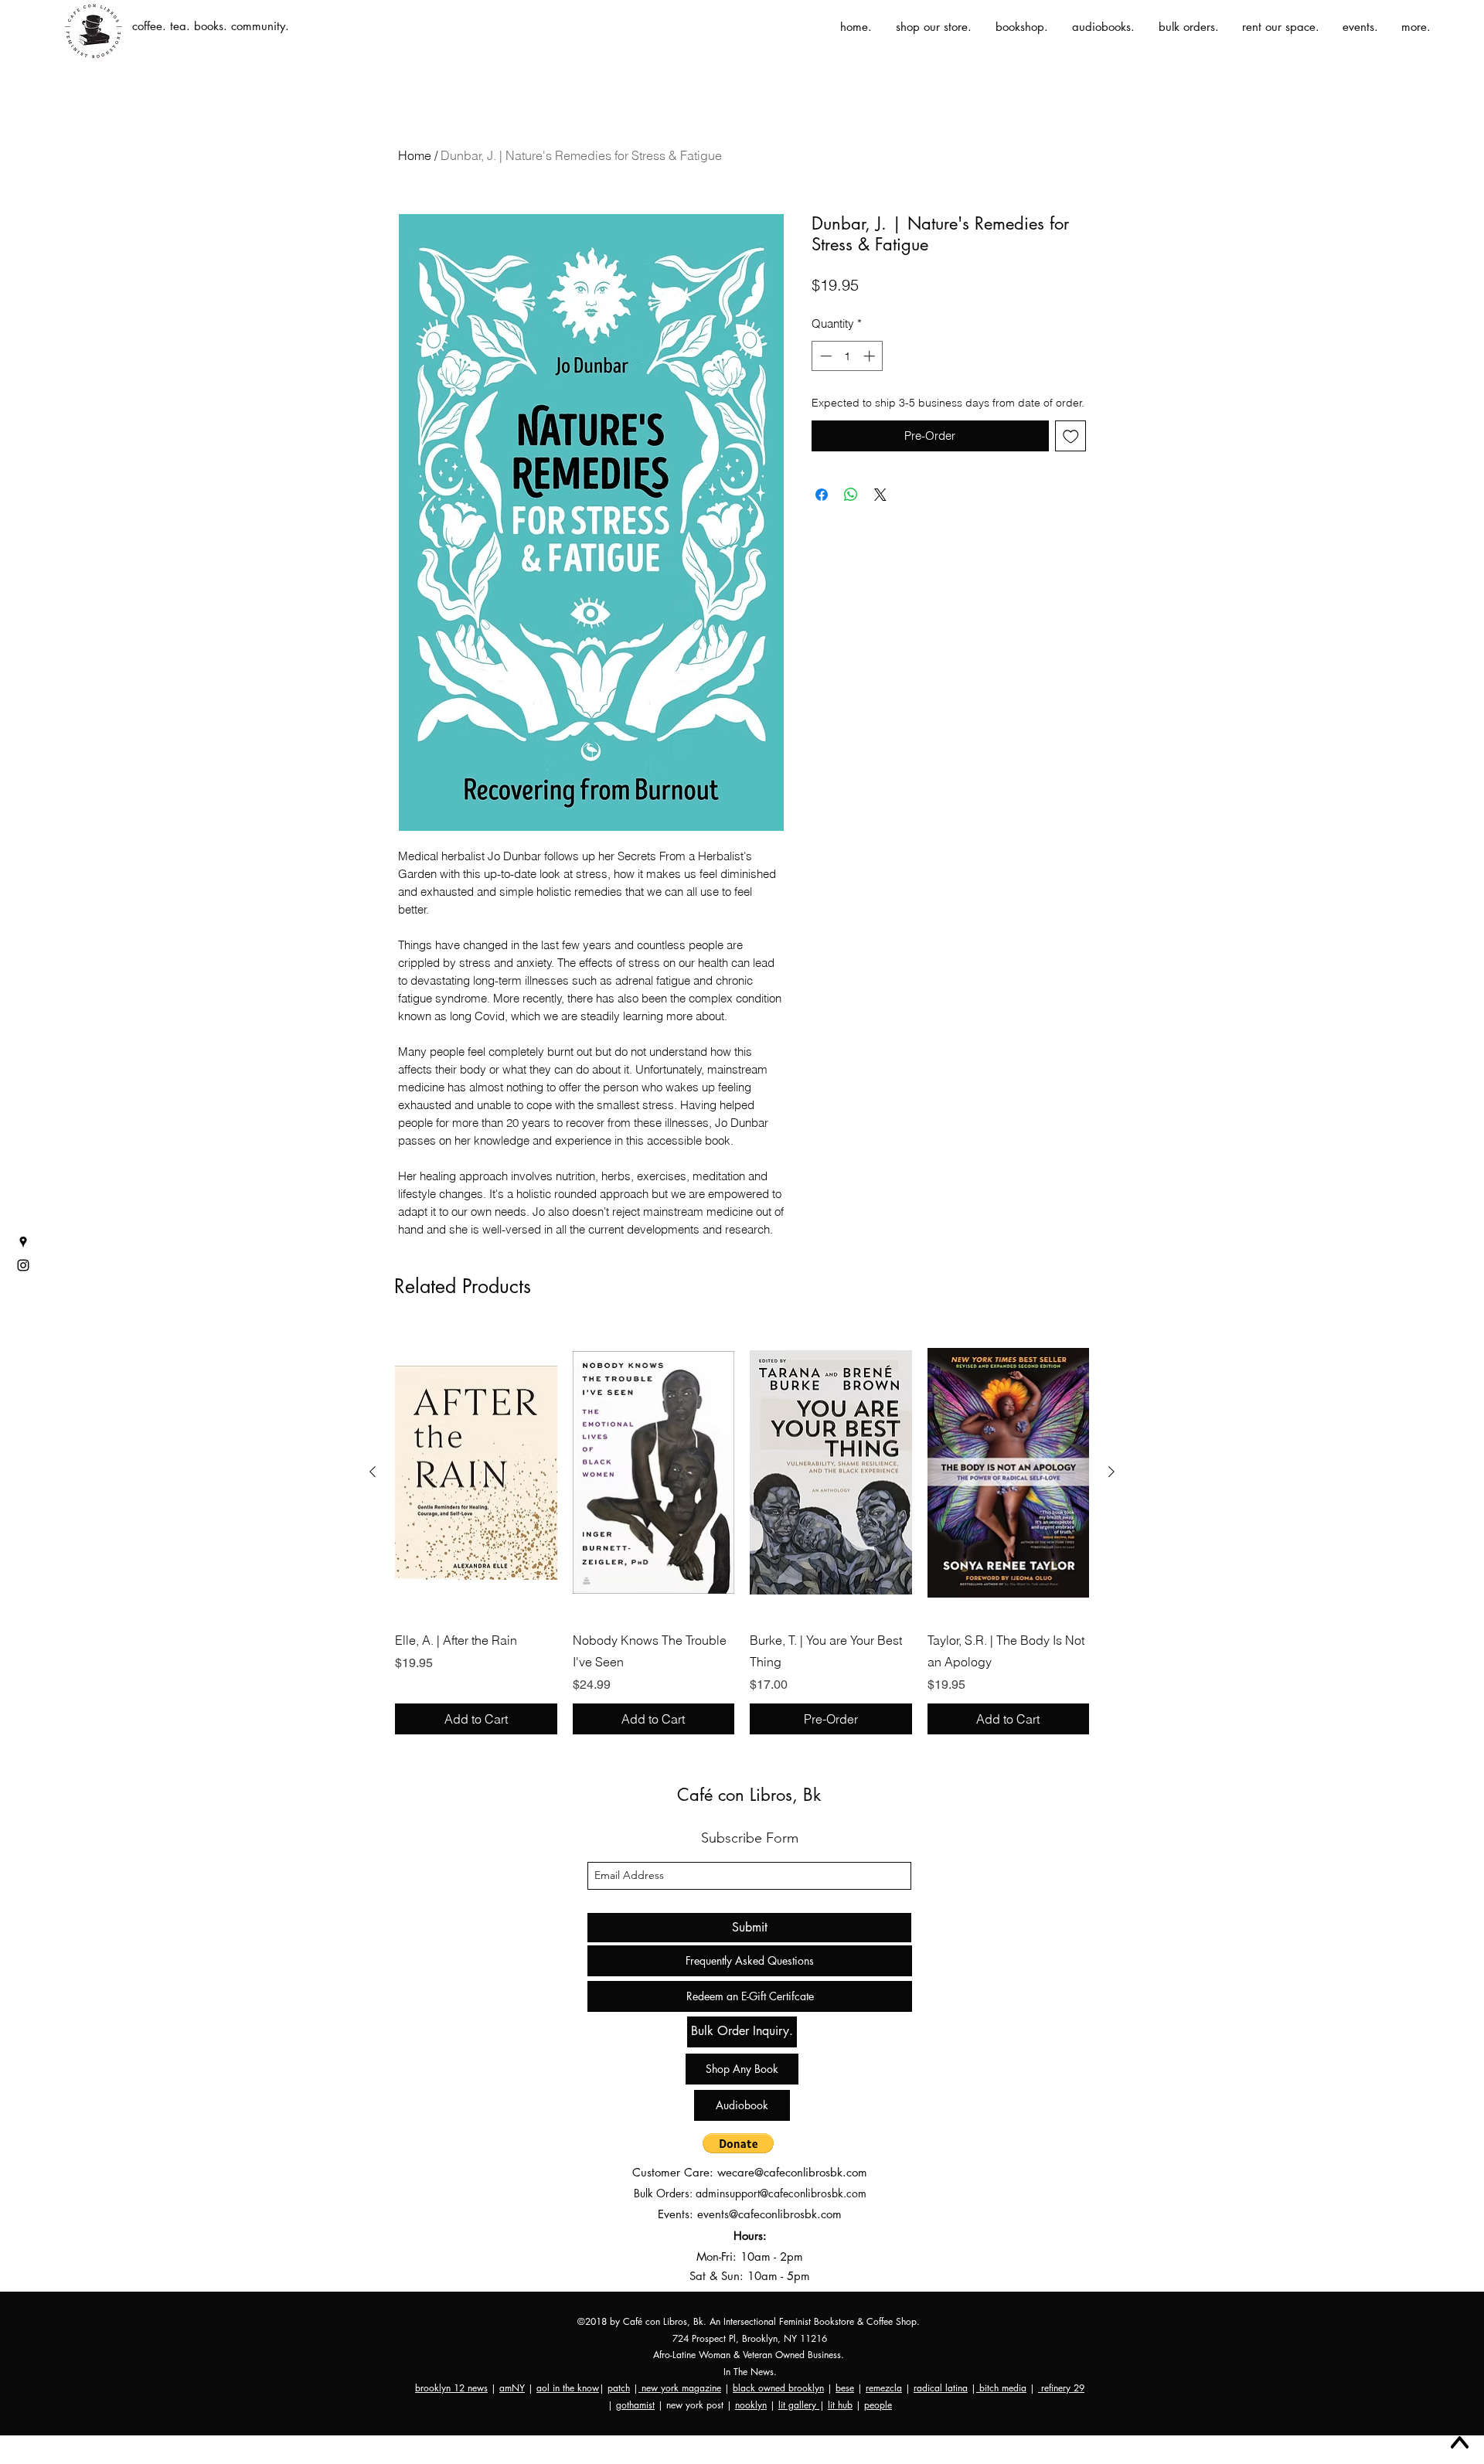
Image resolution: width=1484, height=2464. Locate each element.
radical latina (941, 2388)
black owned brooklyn (778, 2388)
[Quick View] (476, 1472)
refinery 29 (1061, 2388)
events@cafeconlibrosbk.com (769, 2214)
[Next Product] (1111, 1472)
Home (415, 155)
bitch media (1001, 2388)
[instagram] (23, 1265)
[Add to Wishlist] (1071, 436)
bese (845, 2388)
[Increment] (871, 356)
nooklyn (751, 2405)
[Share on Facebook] (822, 495)
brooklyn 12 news (451, 2388)
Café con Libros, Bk (749, 1795)
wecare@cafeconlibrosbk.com (792, 2172)
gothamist (635, 2405)
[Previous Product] (373, 1472)
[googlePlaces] (23, 1242)
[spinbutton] (848, 356)
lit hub (840, 2405)
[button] (738, 2143)
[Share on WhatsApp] (851, 495)
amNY (512, 2388)
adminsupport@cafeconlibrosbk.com (781, 2193)
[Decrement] (824, 356)
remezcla (884, 2388)
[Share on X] (880, 495)
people (878, 2405)
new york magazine (680, 2388)
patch (619, 2388)
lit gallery (799, 2405)
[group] (742, 1531)
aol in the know (568, 2388)
